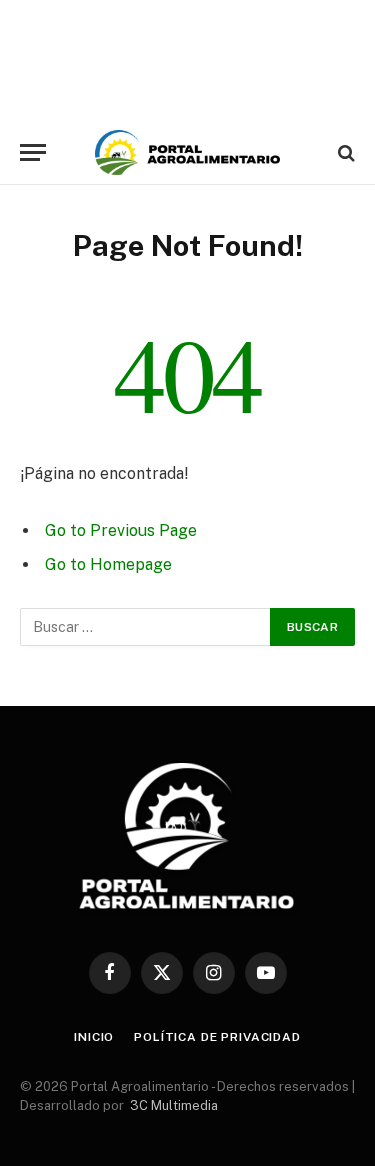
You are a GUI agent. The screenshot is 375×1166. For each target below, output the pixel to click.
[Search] (344, 152)
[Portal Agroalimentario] (187, 152)
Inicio (94, 1037)
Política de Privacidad (217, 1037)
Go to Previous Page (121, 530)
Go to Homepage (108, 564)
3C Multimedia (174, 1105)
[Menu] (33, 152)
